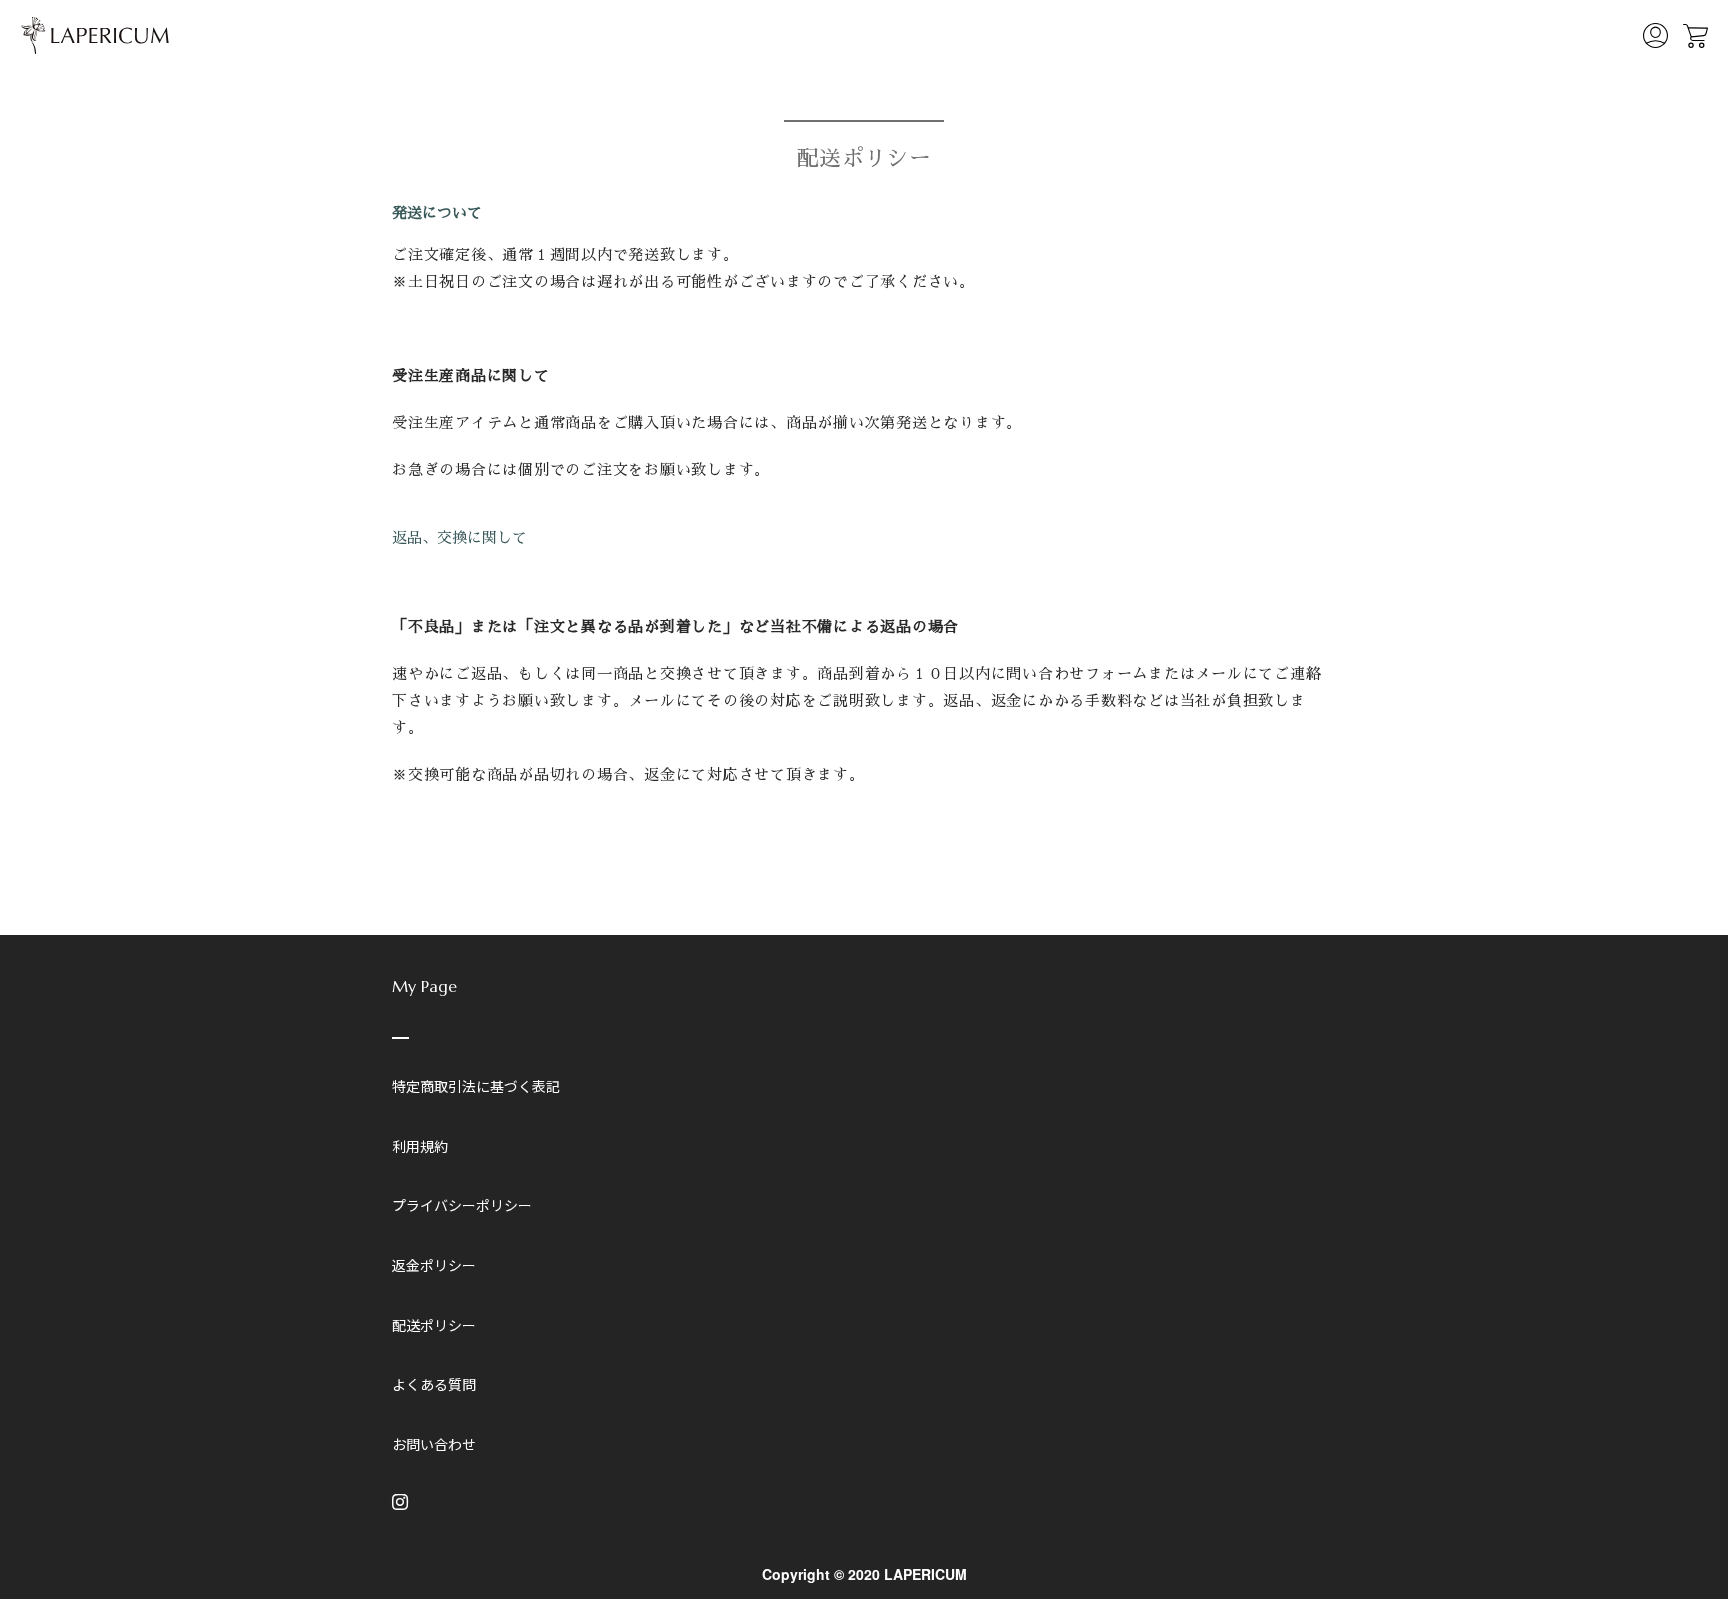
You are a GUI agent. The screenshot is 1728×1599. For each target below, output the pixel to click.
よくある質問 (434, 1384)
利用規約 (420, 1146)
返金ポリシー (434, 1265)
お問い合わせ (434, 1444)
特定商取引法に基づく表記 (476, 1086)
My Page (424, 986)
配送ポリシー (434, 1325)
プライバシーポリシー (462, 1205)
